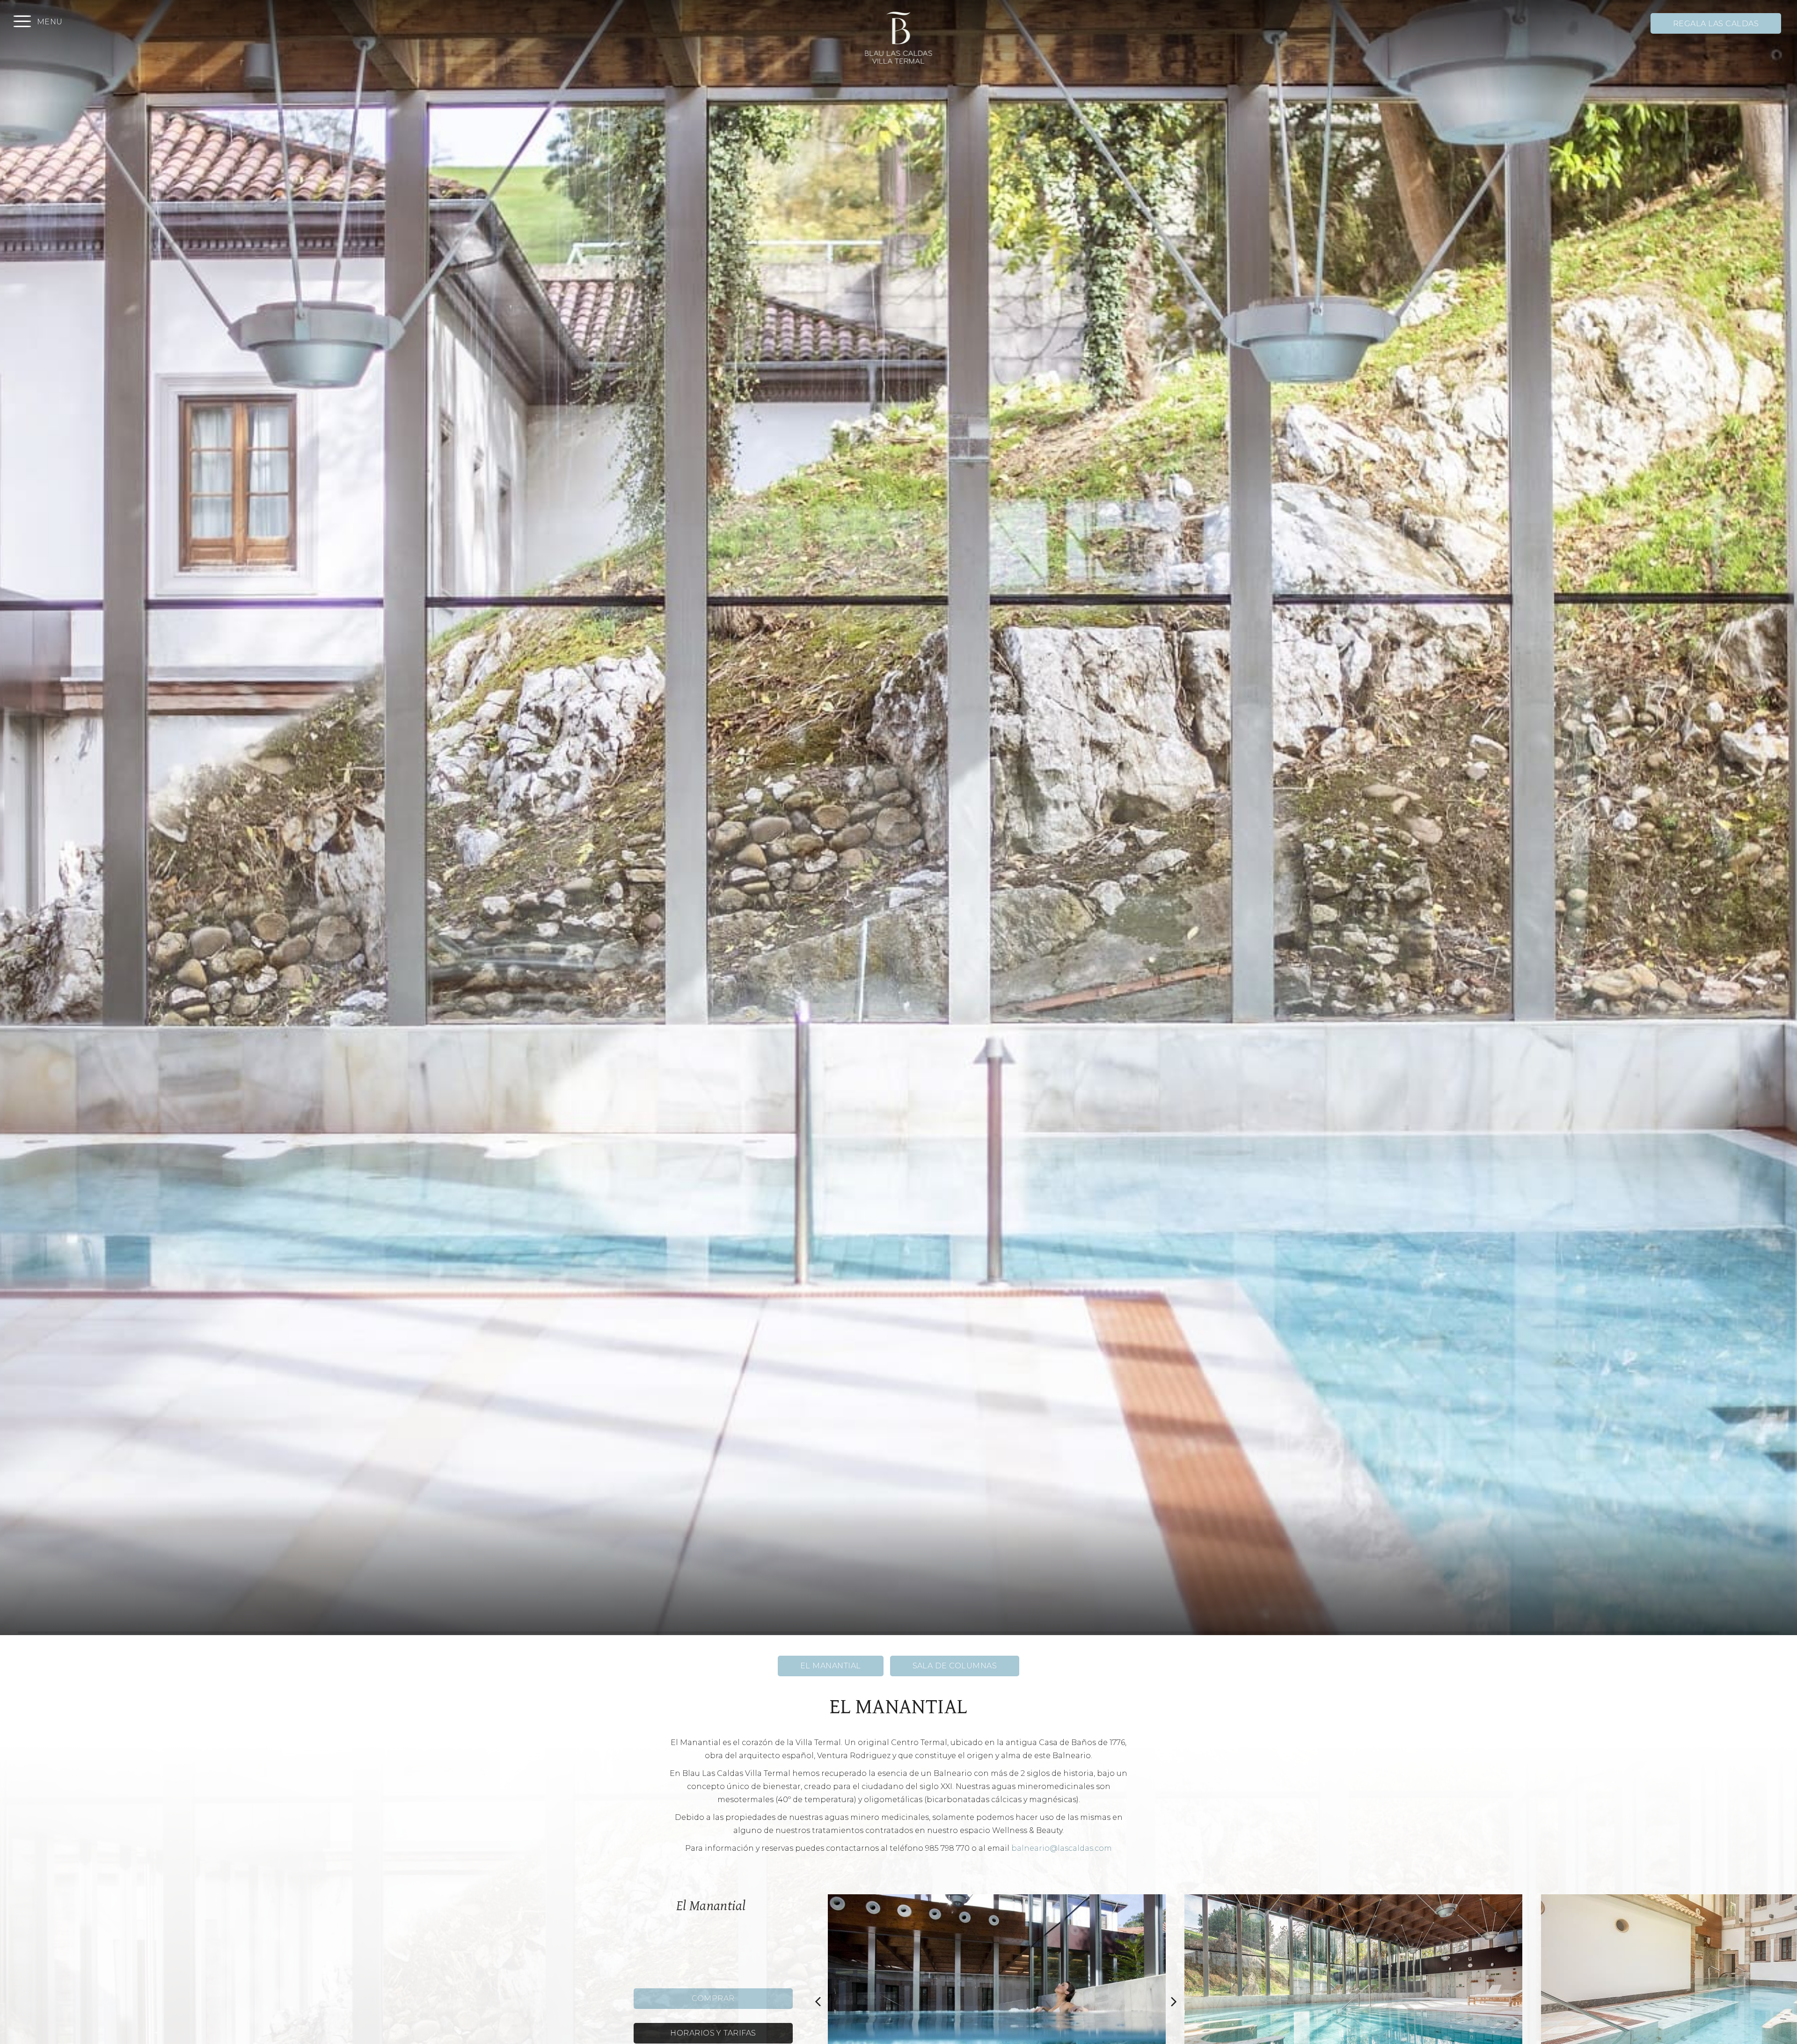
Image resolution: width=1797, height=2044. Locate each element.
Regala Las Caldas (1716, 24)
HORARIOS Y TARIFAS (713, 2033)
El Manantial (831, 1666)
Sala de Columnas (955, 1666)
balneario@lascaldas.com (1062, 1848)
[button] (818, 2001)
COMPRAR (713, 1998)
